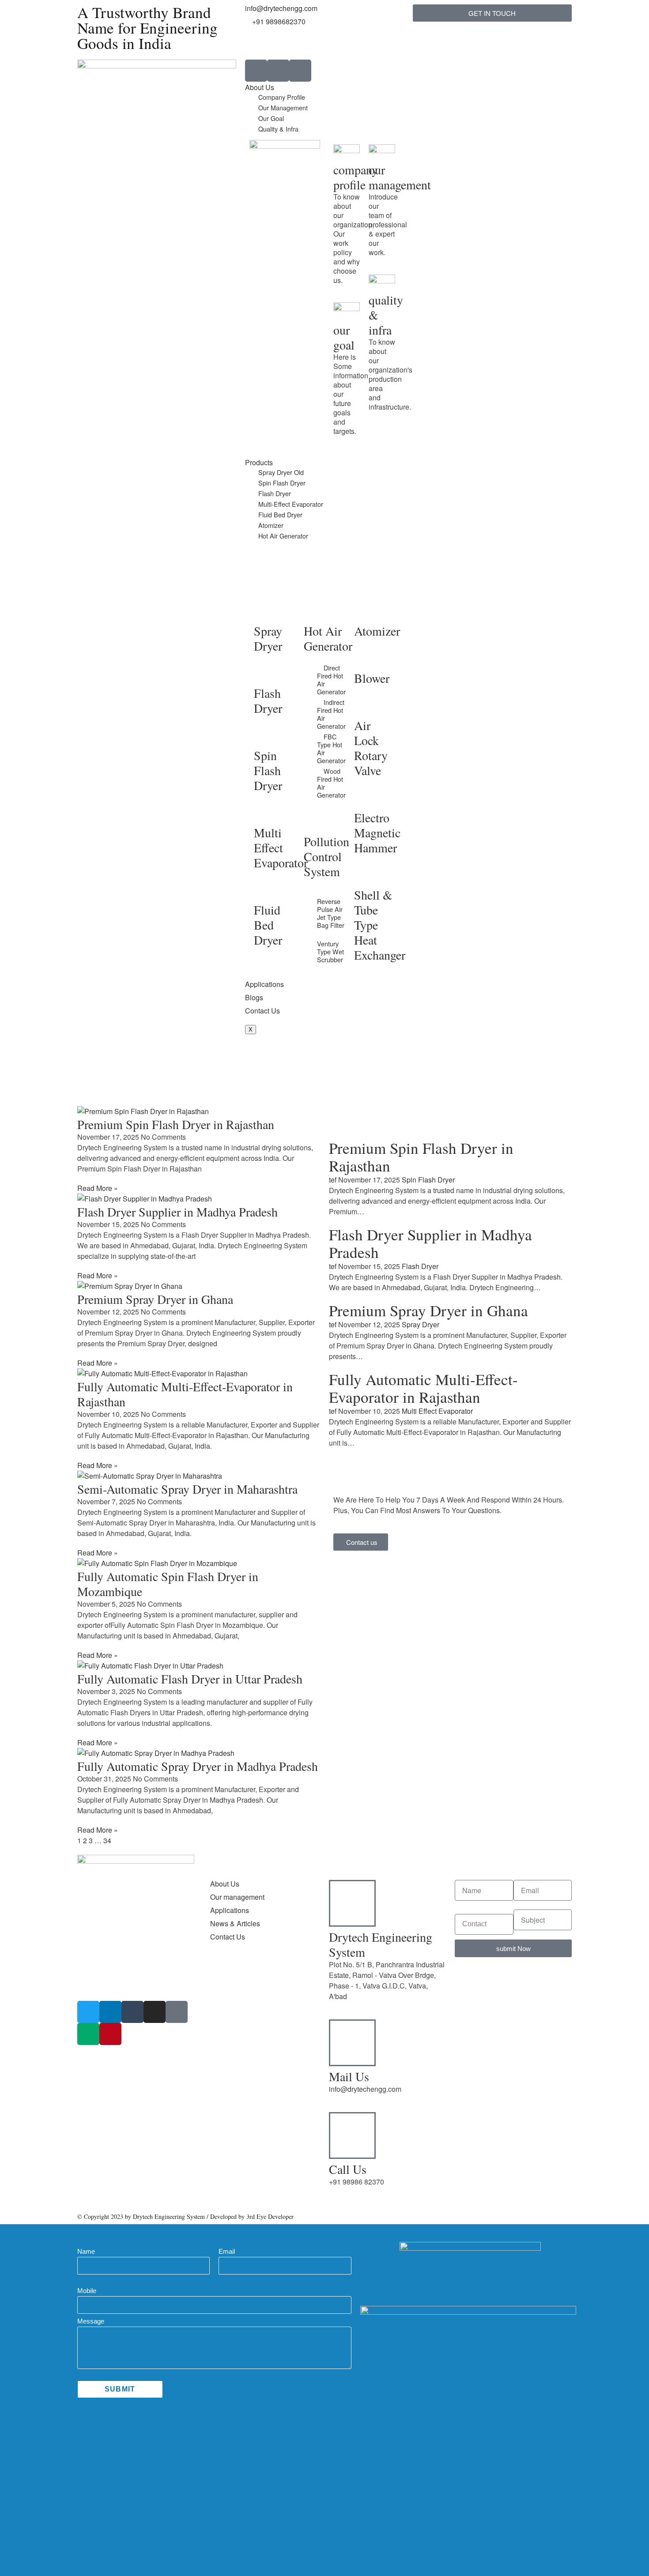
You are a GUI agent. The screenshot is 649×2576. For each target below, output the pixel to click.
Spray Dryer (268, 638)
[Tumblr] (132, 2012)
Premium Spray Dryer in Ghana (155, 1299)
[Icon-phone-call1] (256, 71)
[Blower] (365, 658)
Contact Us (262, 1011)
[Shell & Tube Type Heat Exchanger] (365, 875)
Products (259, 462)
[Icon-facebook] (177, 2012)
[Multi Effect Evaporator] (265, 813)
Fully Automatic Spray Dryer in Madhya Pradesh (198, 1766)
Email (227, 2251)
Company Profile (282, 97)
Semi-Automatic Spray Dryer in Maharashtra (187, 1489)
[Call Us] (352, 2135)
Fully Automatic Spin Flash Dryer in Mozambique (168, 1584)
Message (91, 2321)
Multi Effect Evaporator (281, 847)
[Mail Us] (352, 2043)
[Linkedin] (110, 2012)
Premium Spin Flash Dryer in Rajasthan (176, 1124)
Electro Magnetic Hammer (377, 832)
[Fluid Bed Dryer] (265, 890)
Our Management (283, 107)
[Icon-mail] (300, 71)
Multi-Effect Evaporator (291, 504)
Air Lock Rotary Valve (371, 748)
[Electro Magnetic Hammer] (365, 798)
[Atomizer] (365, 611)
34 (107, 1840)
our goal (344, 337)
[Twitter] (88, 2012)
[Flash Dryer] (265, 673)
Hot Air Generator (283, 536)
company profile (356, 177)
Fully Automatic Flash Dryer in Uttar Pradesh (190, 1679)
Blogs (254, 997)
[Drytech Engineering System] (352, 1903)
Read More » (98, 1188)
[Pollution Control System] (315, 821)
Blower (372, 678)
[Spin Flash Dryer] (265, 735)
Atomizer (271, 525)
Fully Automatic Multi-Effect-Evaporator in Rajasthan (185, 1394)
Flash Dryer (275, 493)
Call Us (348, 2169)
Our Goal (271, 118)
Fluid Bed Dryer (280, 514)
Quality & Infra (278, 129)
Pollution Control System (326, 856)
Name (86, 2251)
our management (400, 177)
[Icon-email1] (278, 71)
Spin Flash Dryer (282, 483)
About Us (260, 87)
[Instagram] (155, 2012)
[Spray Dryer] (265, 611)
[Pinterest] (110, 2034)
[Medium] (88, 2034)
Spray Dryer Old (281, 472)
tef (333, 1180)
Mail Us (349, 2076)
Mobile (87, 2291)
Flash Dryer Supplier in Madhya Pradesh (177, 1212)
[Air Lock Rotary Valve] (365, 705)
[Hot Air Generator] (315, 611)
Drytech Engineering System (381, 1944)
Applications (264, 984)
